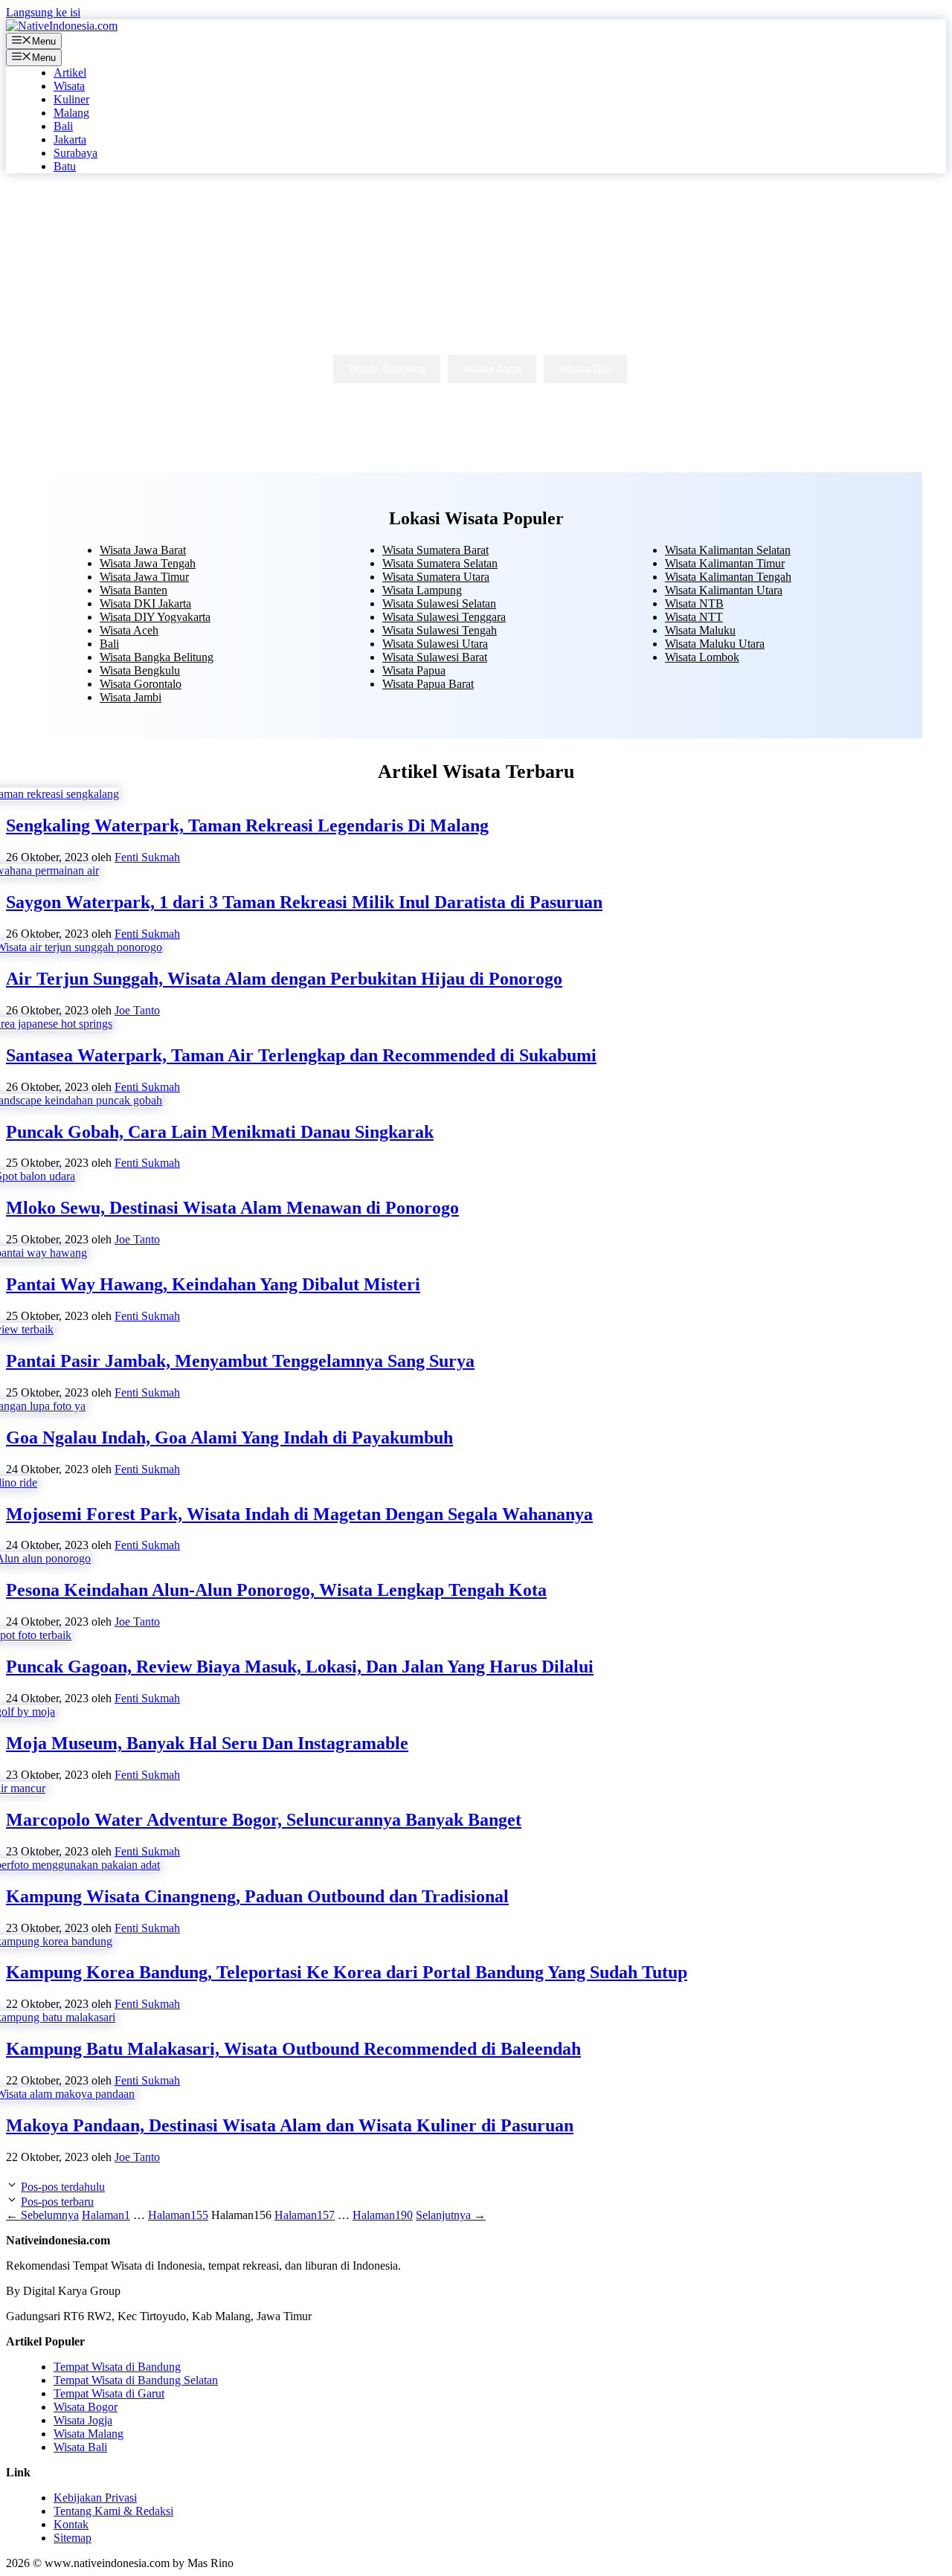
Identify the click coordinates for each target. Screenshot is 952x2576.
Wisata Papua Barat (428, 684)
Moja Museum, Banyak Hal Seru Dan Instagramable (207, 1743)
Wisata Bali (585, 368)
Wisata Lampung (422, 590)
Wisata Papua (414, 670)
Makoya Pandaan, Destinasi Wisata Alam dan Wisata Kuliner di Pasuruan (290, 2125)
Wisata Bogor (86, 2407)
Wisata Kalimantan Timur (725, 563)
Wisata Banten (134, 590)
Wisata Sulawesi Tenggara (444, 617)
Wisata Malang (89, 2434)
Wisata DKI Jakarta (145, 603)
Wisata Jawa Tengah (148, 563)
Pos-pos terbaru (57, 2202)
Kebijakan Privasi (95, 2498)
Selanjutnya (451, 2215)
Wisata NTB (694, 603)
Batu (65, 166)
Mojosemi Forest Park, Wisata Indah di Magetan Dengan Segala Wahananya (299, 1514)
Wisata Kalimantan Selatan (728, 550)
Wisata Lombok (702, 657)
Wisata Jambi (131, 697)
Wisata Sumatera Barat (435, 550)
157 (305, 2215)
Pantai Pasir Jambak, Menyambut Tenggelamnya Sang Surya (240, 1361)
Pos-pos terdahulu (63, 2187)
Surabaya (75, 153)
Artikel (70, 73)
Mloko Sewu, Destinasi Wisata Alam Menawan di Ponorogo (232, 1208)
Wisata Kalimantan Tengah (728, 577)
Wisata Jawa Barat (143, 550)
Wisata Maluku (700, 630)
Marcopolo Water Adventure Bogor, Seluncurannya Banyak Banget (264, 1820)
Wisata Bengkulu (140, 670)
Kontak (71, 2524)
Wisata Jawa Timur (144, 577)
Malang (71, 113)
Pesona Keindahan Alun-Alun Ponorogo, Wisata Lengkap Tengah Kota (276, 1590)
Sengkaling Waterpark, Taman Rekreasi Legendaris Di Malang (247, 825)
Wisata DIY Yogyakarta (155, 617)
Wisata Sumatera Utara (436, 577)
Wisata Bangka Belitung (157, 657)
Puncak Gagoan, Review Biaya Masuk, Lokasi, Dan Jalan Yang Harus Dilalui (300, 1667)
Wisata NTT (694, 617)
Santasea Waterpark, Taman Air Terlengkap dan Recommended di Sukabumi (301, 1055)
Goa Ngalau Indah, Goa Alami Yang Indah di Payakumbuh (229, 1437)
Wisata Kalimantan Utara (724, 590)
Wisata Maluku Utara (715, 644)
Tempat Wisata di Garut (109, 2393)
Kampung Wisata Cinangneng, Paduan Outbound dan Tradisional (257, 1896)
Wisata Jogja (492, 368)
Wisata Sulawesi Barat (435, 657)
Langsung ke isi (43, 12)
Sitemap (73, 2538)
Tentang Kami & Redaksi (113, 2511)
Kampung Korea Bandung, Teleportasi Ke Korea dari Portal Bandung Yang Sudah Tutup (347, 1972)
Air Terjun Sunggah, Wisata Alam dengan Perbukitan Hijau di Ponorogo (284, 979)
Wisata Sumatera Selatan (440, 563)
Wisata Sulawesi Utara (435, 644)
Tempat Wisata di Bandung (117, 2367)
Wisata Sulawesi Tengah (440, 630)
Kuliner (71, 99)
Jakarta (70, 139)
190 (383, 2215)
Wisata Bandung (387, 368)
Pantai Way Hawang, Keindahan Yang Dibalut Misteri (213, 1284)
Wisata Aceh (129, 630)
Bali (63, 126)
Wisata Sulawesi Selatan (439, 603)
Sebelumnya (42, 2215)
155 (178, 2215)
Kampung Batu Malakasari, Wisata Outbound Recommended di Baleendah (293, 2049)
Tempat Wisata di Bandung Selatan (136, 2380)
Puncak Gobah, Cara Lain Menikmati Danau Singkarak (220, 1132)
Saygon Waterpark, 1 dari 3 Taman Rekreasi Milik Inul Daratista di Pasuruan (304, 902)
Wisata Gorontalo (141, 684)
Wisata (69, 86)
